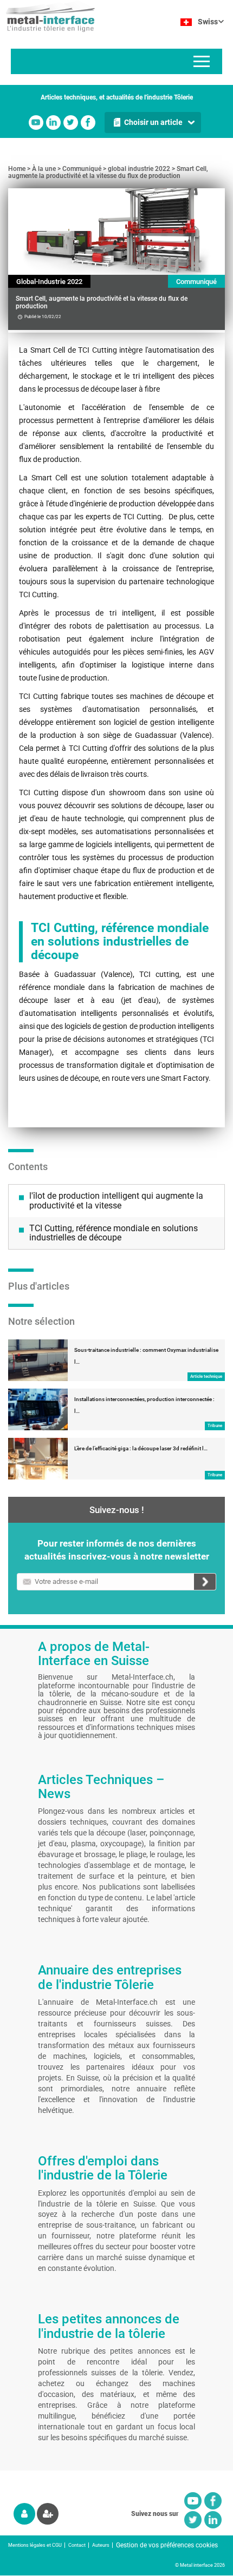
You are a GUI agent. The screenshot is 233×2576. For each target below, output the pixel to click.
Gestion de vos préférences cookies (167, 2545)
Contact (77, 2545)
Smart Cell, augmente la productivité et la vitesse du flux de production (108, 172)
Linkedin (53, 123)
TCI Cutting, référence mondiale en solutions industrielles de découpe (114, 1233)
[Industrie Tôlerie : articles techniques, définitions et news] (47, 16)
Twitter (71, 123)
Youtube (36, 123)
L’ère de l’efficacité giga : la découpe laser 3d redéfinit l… (141, 1448)
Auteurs (101, 2545)
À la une (44, 169)
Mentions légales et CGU (35, 2545)
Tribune (215, 1426)
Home (17, 169)
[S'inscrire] (48, 2514)
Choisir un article (153, 122)
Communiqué (82, 169)
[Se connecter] (24, 2514)
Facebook (88, 123)
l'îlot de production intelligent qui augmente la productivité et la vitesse (116, 1201)
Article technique (206, 1376)
